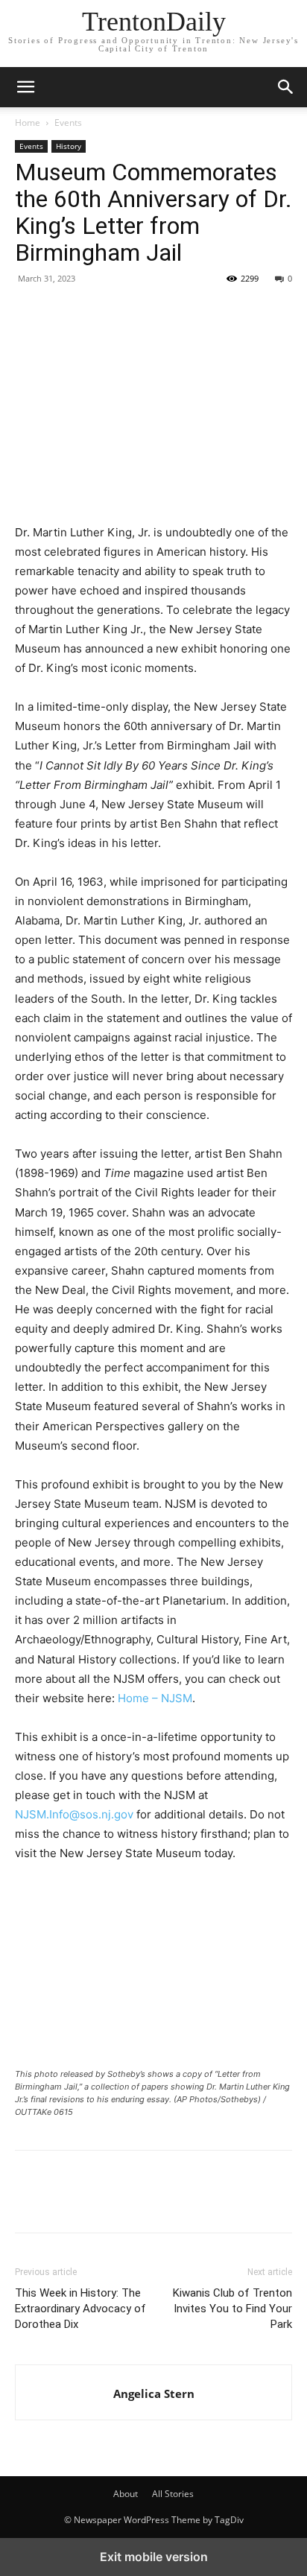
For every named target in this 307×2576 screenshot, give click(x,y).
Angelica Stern (154, 2393)
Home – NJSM (155, 1698)
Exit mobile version (154, 2557)
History (69, 146)
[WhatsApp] (133, 312)
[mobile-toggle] (25, 87)
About (126, 2494)
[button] (286, 87)
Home (28, 123)
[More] (168, 312)
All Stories (173, 2494)
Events (68, 123)
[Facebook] (30, 312)
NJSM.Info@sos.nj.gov (74, 1814)
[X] (64, 312)
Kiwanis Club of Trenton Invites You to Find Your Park (232, 2309)
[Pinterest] (98, 312)
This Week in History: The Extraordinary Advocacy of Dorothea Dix (80, 2309)
